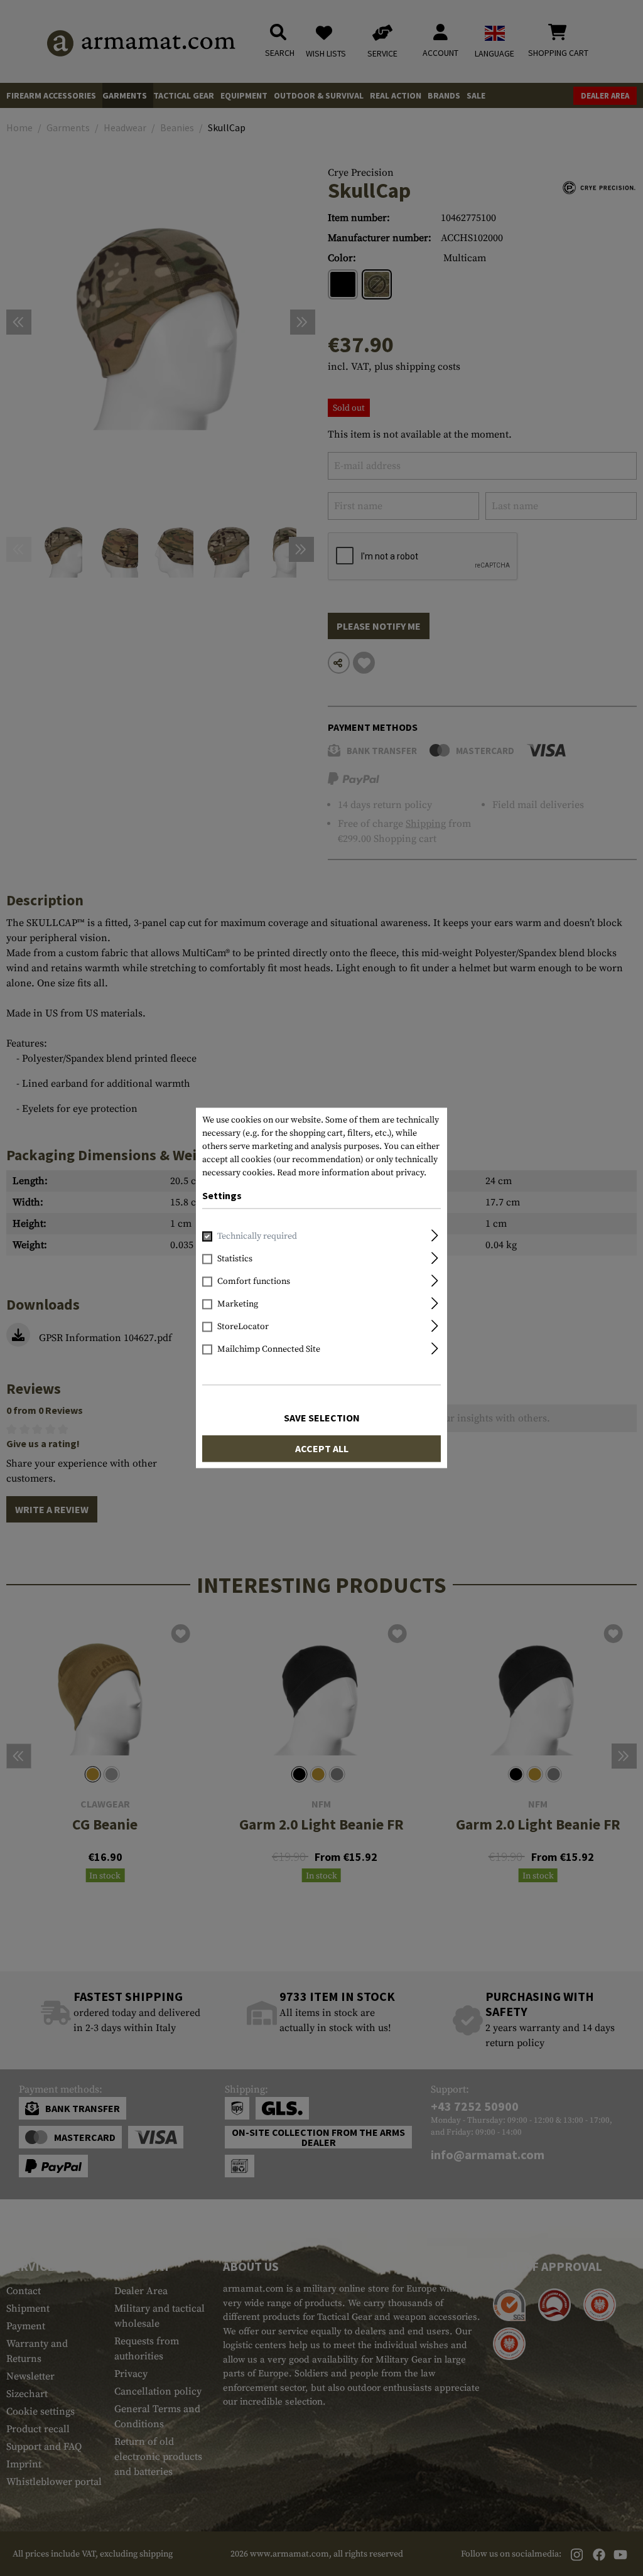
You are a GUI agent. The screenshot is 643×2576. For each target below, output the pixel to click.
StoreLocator (243, 1327)
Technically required (257, 1237)
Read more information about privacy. (352, 1173)
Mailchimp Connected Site (269, 1350)
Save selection (322, 1418)
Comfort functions (254, 1282)
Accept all (322, 1449)
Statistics (235, 1259)
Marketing (238, 1305)
